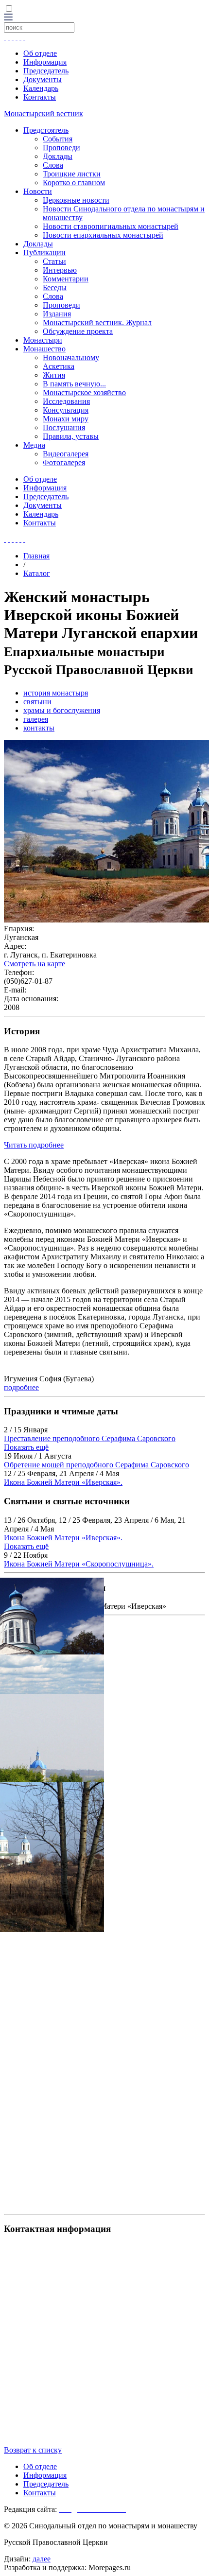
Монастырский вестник (44, 113)
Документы (43, 79)
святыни (37, 702)
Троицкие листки (72, 174)
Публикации (44, 252)
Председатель (46, 71)
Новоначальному (71, 357)
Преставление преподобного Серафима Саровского (90, 1438)
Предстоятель (46, 130)
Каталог (37, 573)
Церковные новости (76, 200)
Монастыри (43, 340)
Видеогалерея (66, 454)
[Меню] (8, 18)
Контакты (40, 97)
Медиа (34, 445)
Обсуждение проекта (78, 331)
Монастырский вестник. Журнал (97, 322)
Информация (45, 62)
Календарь (41, 88)
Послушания (64, 427)
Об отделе (40, 53)
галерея (36, 719)
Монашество (44, 349)
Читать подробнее (34, 1145)
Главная (36, 556)
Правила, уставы (71, 436)
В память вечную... (74, 384)
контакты (39, 728)
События (58, 139)
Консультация (66, 410)
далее (42, 2559)
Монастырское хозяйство (84, 392)
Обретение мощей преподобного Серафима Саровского (96, 1465)
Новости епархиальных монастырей (103, 235)
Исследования (66, 401)
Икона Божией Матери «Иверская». (63, 1482)
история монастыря (56, 693)
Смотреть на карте (35, 964)
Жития (54, 375)
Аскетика (59, 366)
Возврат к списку (33, 2450)
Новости (38, 191)
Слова (53, 165)
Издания (57, 314)
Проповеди (61, 148)
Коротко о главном (74, 183)
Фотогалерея (64, 462)
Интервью (60, 270)
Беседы (55, 287)
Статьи (54, 261)
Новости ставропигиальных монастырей (111, 226)
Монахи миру (66, 419)
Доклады (58, 156)
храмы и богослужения (62, 710)
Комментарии (66, 279)
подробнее (21, 1387)
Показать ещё (26, 1447)
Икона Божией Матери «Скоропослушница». (79, 1564)
